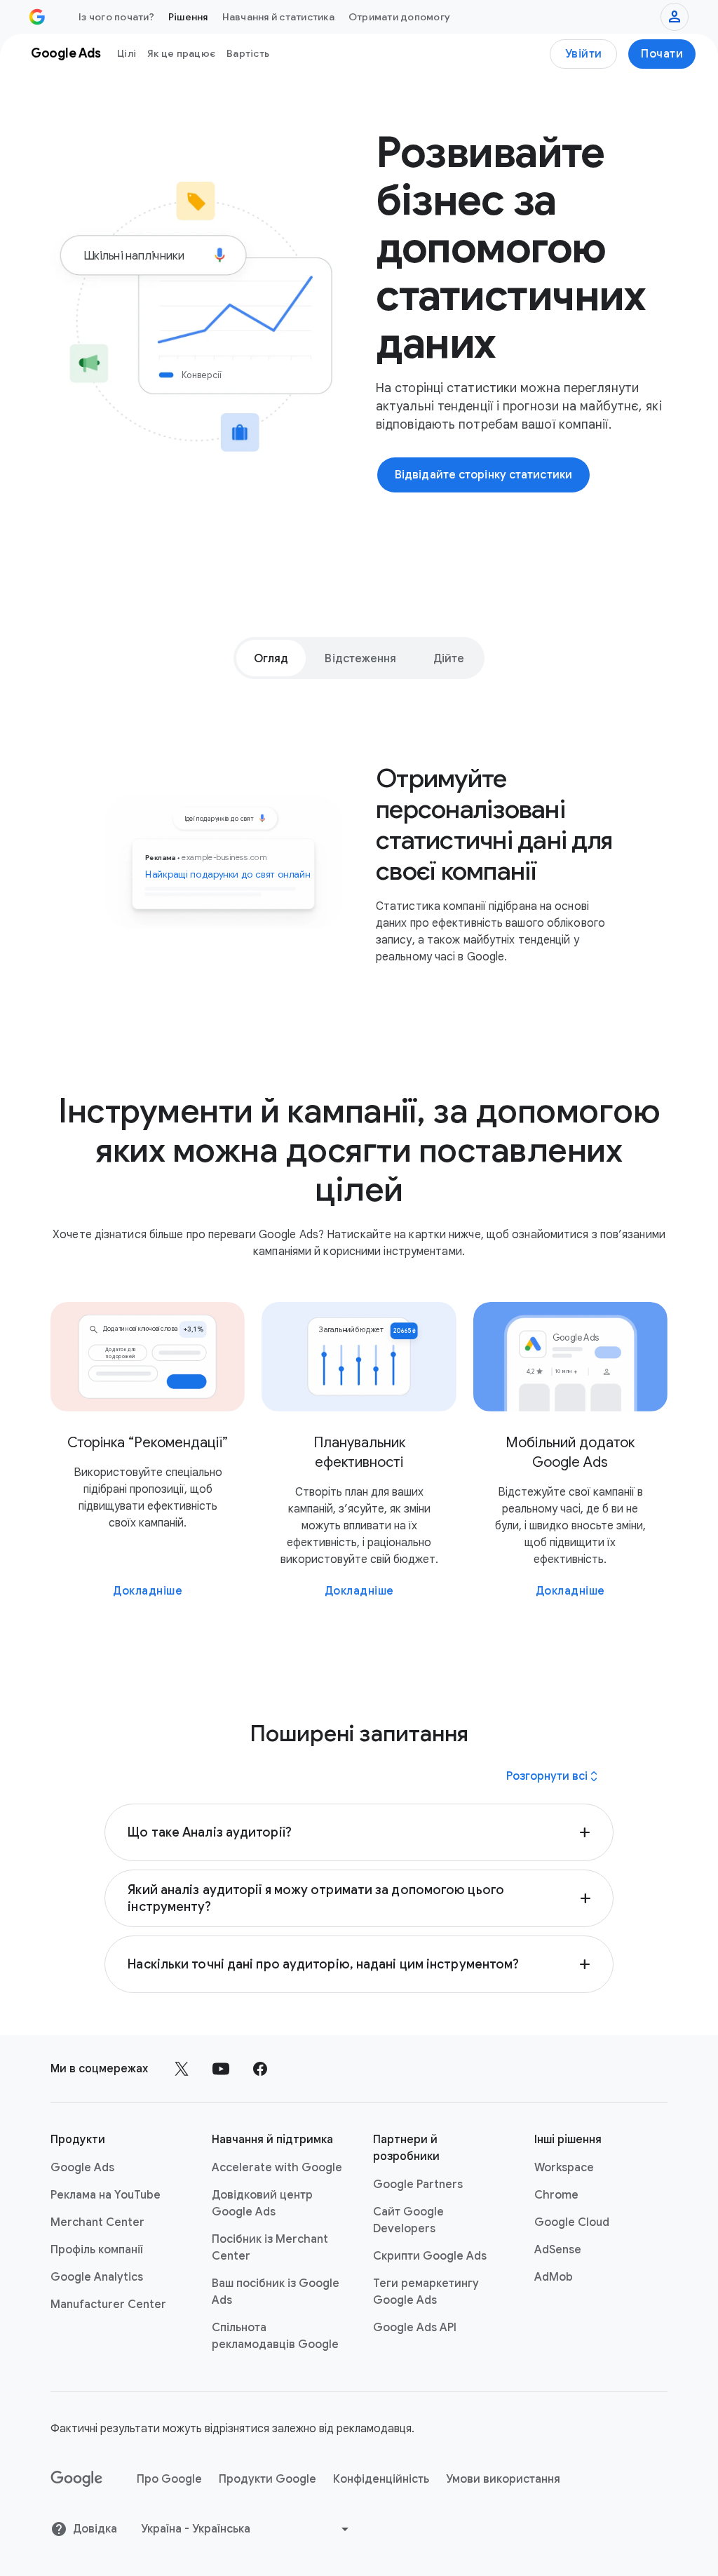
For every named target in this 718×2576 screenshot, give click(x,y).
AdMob (554, 2277)
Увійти (584, 54)
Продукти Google (267, 2479)
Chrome (556, 2195)
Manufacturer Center (108, 2305)
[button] (359, 1832)
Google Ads (82, 2168)
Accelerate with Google (277, 2168)
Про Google (169, 2479)
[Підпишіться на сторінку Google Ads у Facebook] (260, 2069)
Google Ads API (415, 2328)
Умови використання (503, 2479)
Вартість (248, 53)
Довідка (95, 2529)
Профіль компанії (97, 2250)
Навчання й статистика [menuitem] (278, 17)
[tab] (271, 658)
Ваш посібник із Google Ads (276, 2292)
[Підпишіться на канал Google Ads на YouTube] (221, 2069)
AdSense (558, 2250)
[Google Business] (37, 17)
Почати (662, 54)
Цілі (127, 53)
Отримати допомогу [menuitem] (399, 17)
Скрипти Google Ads (430, 2256)
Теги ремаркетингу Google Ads (426, 2292)
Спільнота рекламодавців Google (275, 2336)
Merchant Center (97, 2222)
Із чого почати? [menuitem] (116, 17)
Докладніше (148, 1591)
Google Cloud (572, 2222)
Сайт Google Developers (408, 2220)
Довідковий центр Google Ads (262, 2203)
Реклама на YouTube (106, 2195)
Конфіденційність (381, 2479)
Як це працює (181, 53)
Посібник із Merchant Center (270, 2248)
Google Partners (418, 2185)
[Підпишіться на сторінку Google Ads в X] (182, 2069)
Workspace (564, 2168)
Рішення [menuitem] (188, 17)
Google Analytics (97, 2277)
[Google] (77, 2479)
